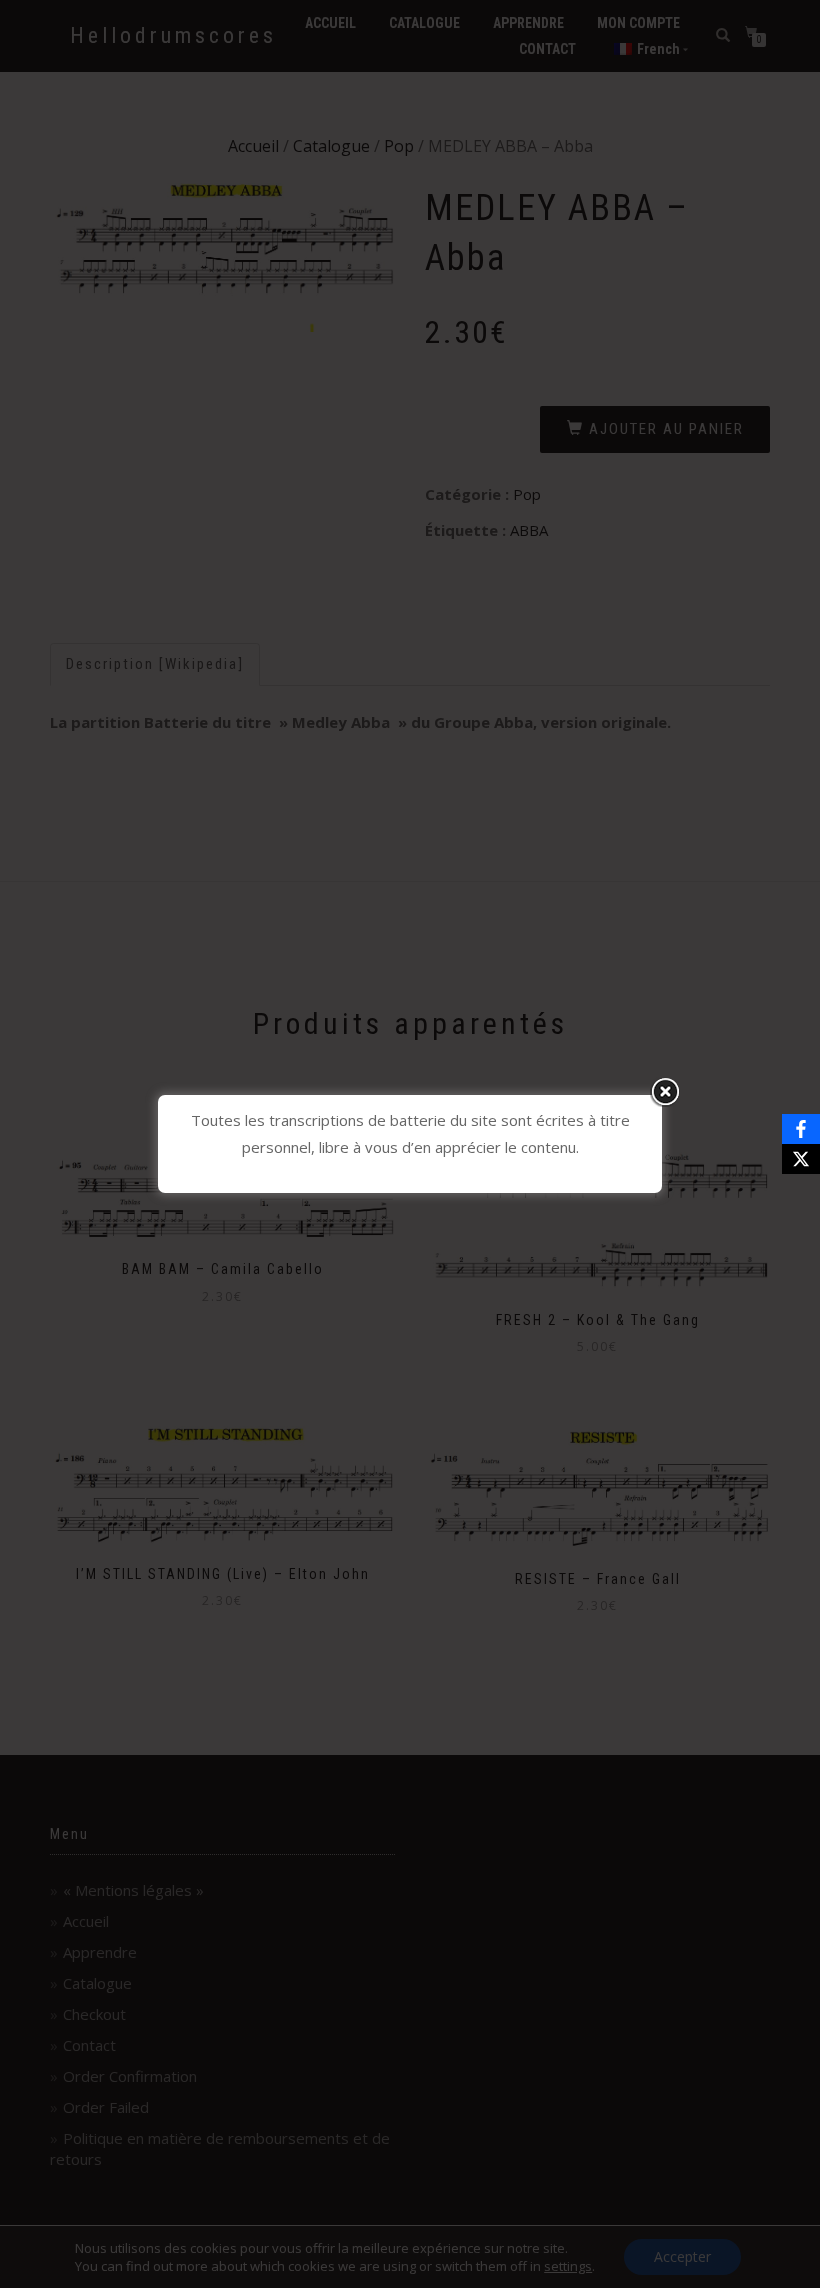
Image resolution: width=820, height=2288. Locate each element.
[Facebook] (801, 1129)
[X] (801, 1159)
